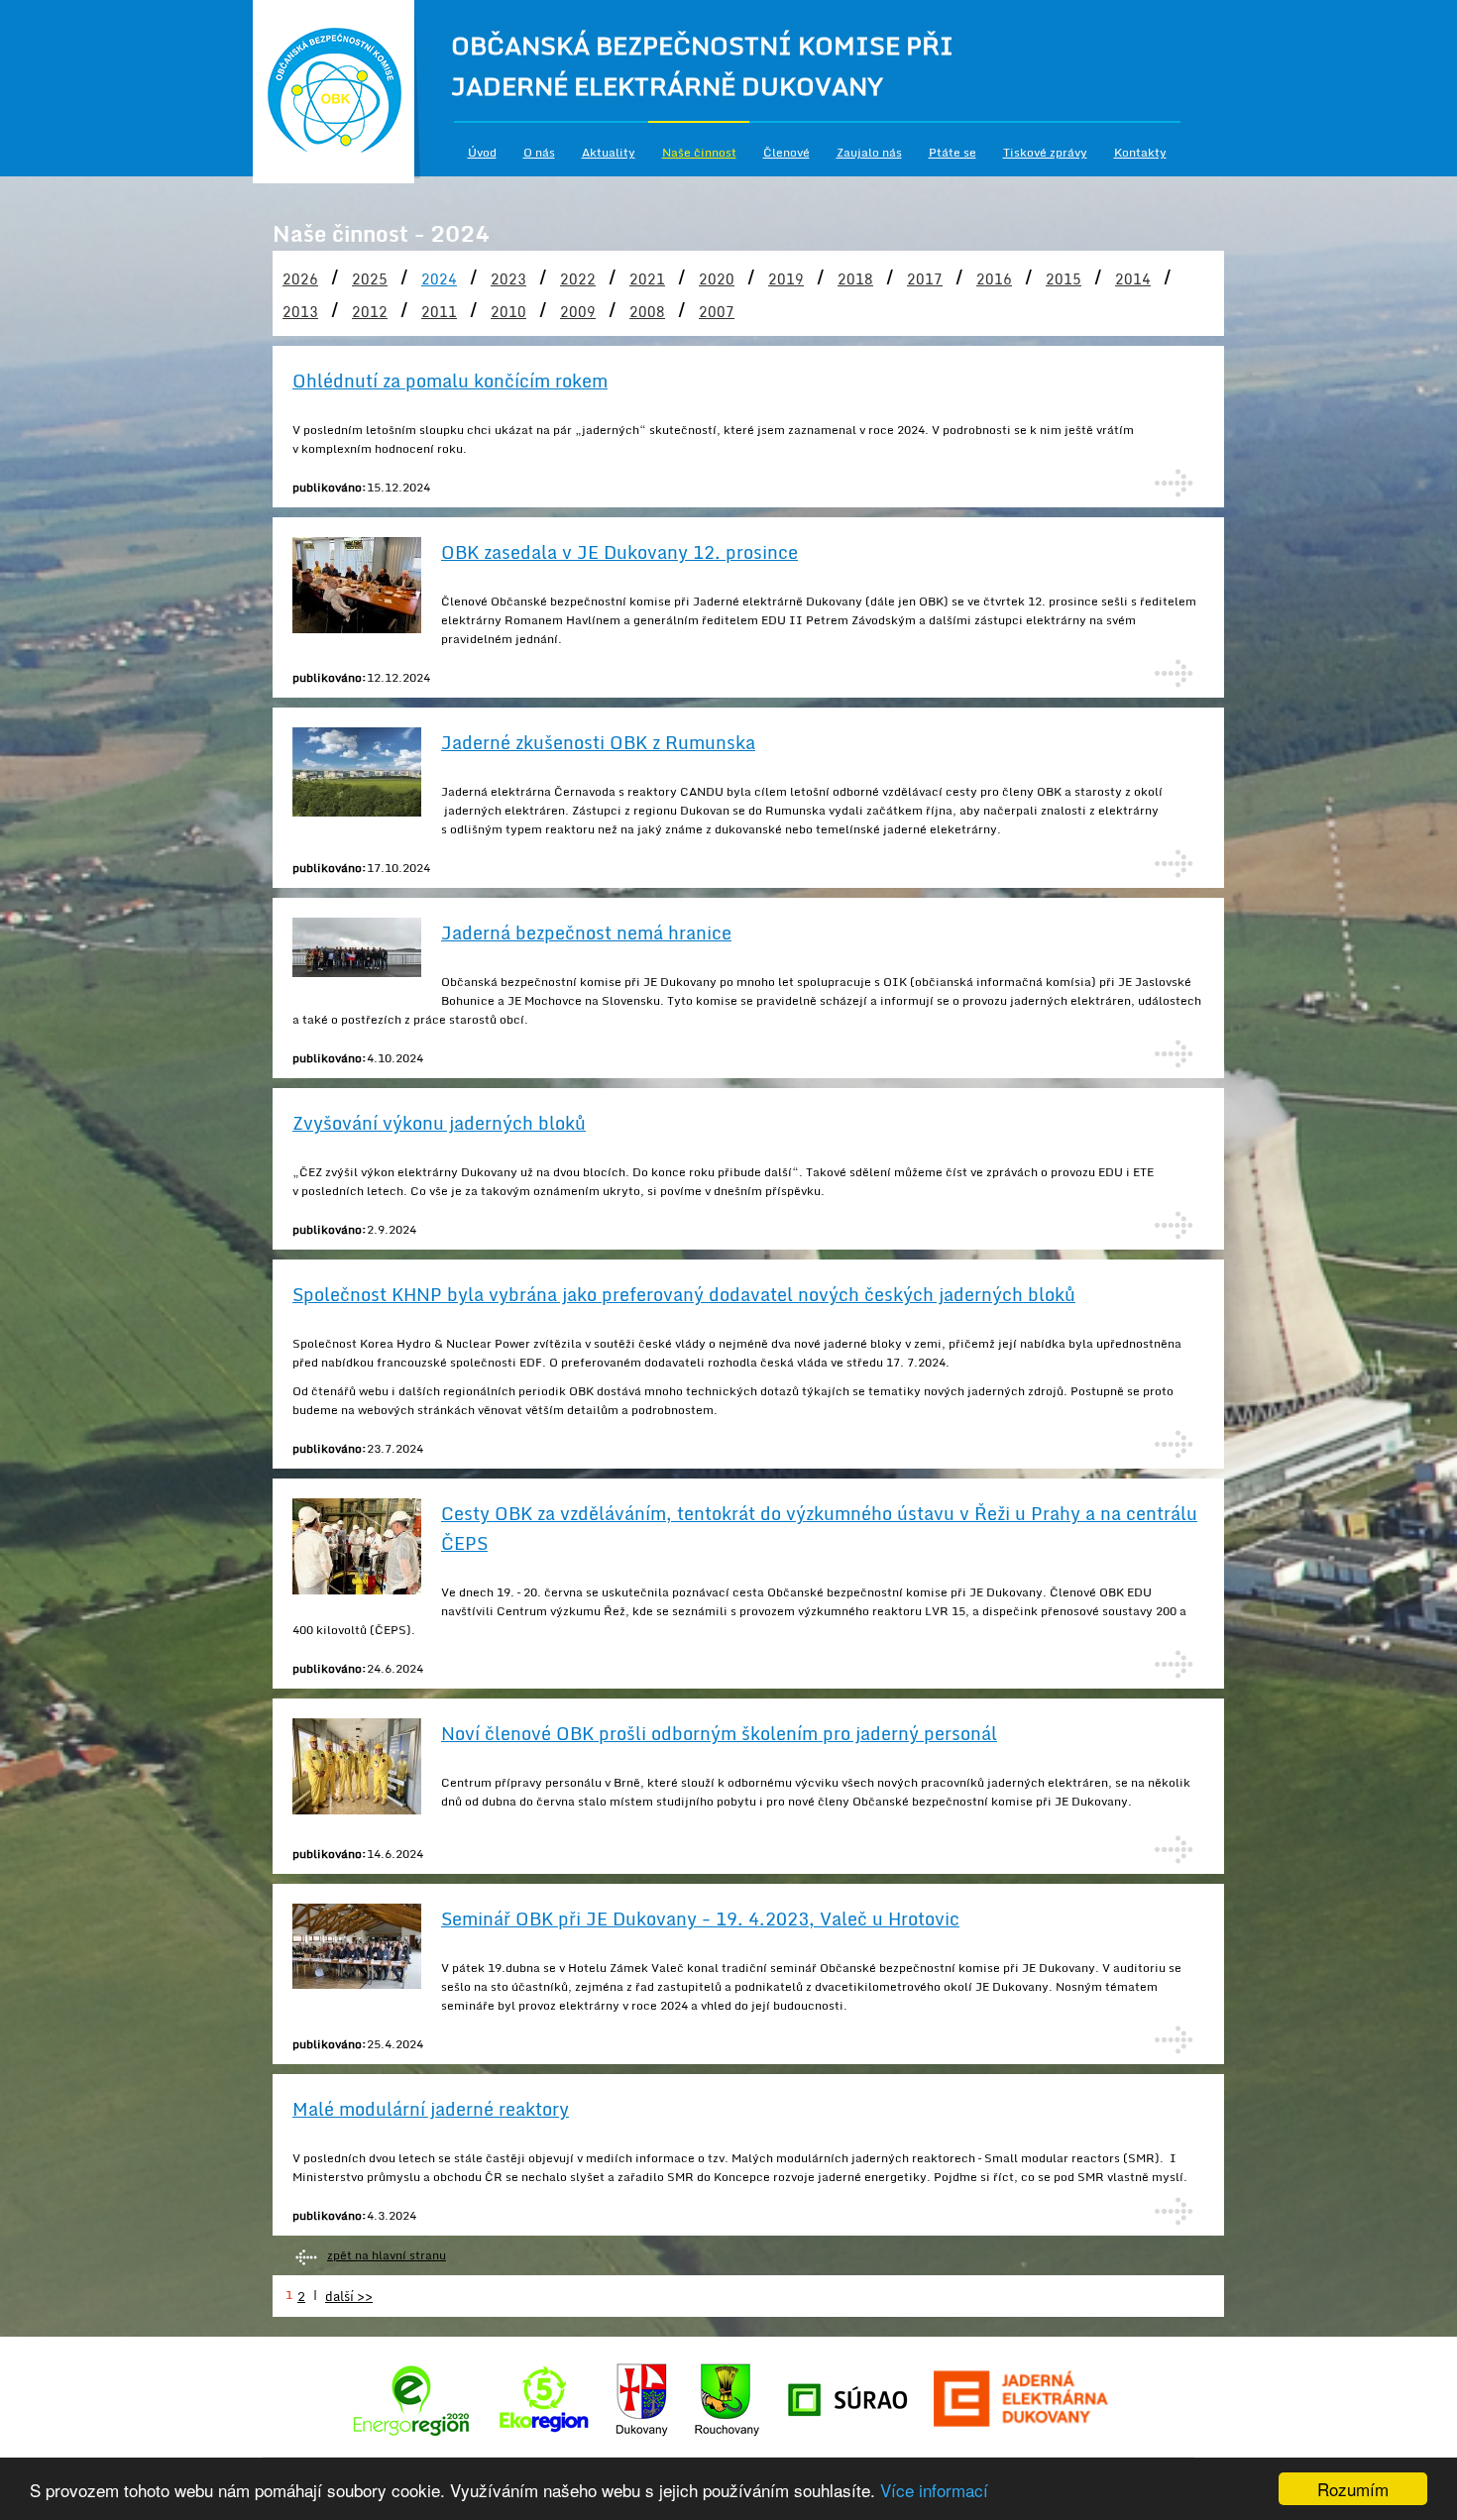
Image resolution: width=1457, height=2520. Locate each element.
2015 (1064, 279)
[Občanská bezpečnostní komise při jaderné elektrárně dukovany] (337, 92)
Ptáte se (953, 152)
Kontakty (1140, 152)
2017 (925, 279)
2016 (994, 279)
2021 (647, 279)
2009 (578, 312)
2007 (717, 312)
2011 (439, 312)
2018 (855, 279)
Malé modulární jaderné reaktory (431, 2109)
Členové (786, 152)
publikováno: (330, 487)
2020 (717, 279)
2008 (647, 312)
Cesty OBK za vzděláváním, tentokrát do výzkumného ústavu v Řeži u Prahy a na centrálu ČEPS (819, 1528)
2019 (786, 279)
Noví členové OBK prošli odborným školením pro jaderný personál (719, 1733)
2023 (508, 279)
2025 (370, 279)
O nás (539, 152)
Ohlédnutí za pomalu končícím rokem (450, 381)
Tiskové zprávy (1045, 152)
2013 (300, 312)
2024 (439, 279)
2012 (370, 312)
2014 (1133, 279)
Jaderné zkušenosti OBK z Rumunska (598, 742)
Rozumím (1353, 2489)
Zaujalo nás (869, 152)
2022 (578, 279)
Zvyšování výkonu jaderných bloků (439, 1123)
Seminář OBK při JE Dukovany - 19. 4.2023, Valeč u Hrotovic (700, 1918)
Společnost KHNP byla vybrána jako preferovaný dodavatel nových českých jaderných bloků (684, 1294)
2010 (508, 312)
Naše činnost (699, 152)
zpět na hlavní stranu (387, 2255)
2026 (300, 279)
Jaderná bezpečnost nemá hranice (586, 932)
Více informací (934, 2490)
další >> (349, 2296)
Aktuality (609, 152)
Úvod (482, 152)
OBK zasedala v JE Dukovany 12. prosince (619, 552)
